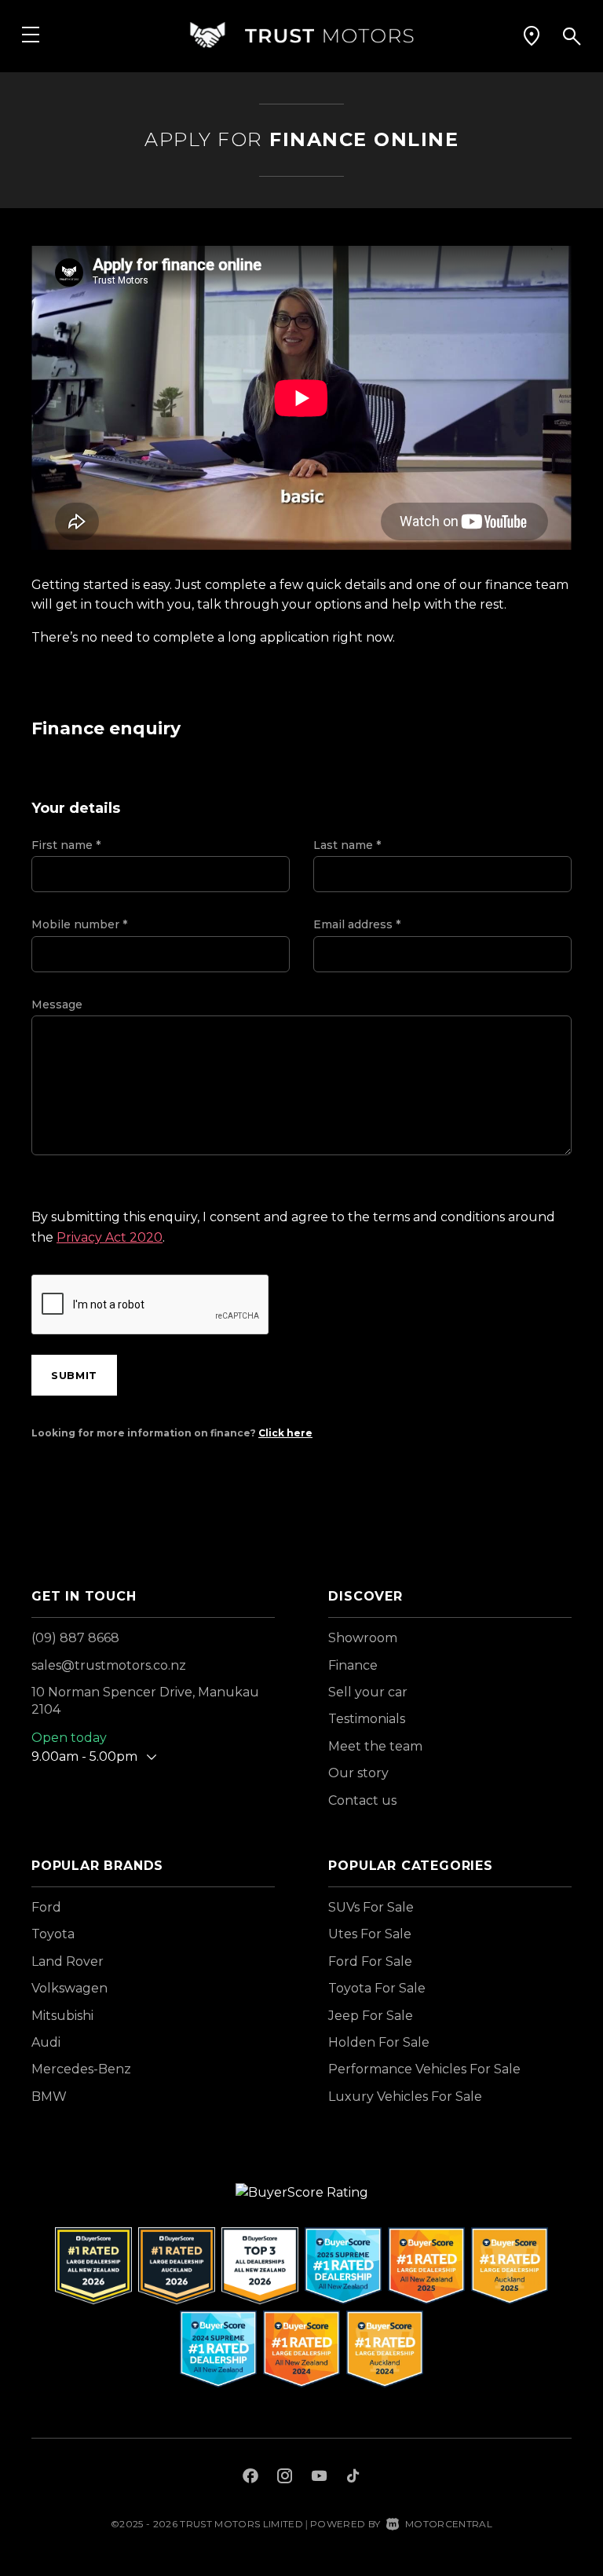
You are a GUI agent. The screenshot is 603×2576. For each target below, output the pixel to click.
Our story (358, 1773)
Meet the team (375, 1746)
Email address (357, 924)
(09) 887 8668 (75, 1638)
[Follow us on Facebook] (250, 2478)
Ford (46, 1907)
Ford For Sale (370, 1961)
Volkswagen (69, 1988)
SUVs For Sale (371, 1907)
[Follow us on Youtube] (319, 2478)
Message (57, 1004)
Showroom (363, 1638)
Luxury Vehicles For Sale (405, 2097)
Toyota (53, 1934)
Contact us (362, 1800)
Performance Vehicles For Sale (424, 2069)
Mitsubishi (62, 2016)
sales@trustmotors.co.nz (109, 1665)
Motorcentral (449, 2524)
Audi (46, 2042)
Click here (285, 1433)
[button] (532, 35)
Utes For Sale (370, 1934)
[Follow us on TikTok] (353, 2478)
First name (66, 845)
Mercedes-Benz (81, 2069)
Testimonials (367, 1719)
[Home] (301, 35)
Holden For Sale (379, 2042)
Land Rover (68, 1961)
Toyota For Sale (377, 1988)
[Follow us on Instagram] (285, 2478)
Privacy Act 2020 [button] (110, 1237)
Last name (347, 845)
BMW (49, 2097)
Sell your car (368, 1692)
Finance (353, 1665)
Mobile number (79, 924)
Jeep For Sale (371, 2016)
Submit (74, 1375)
